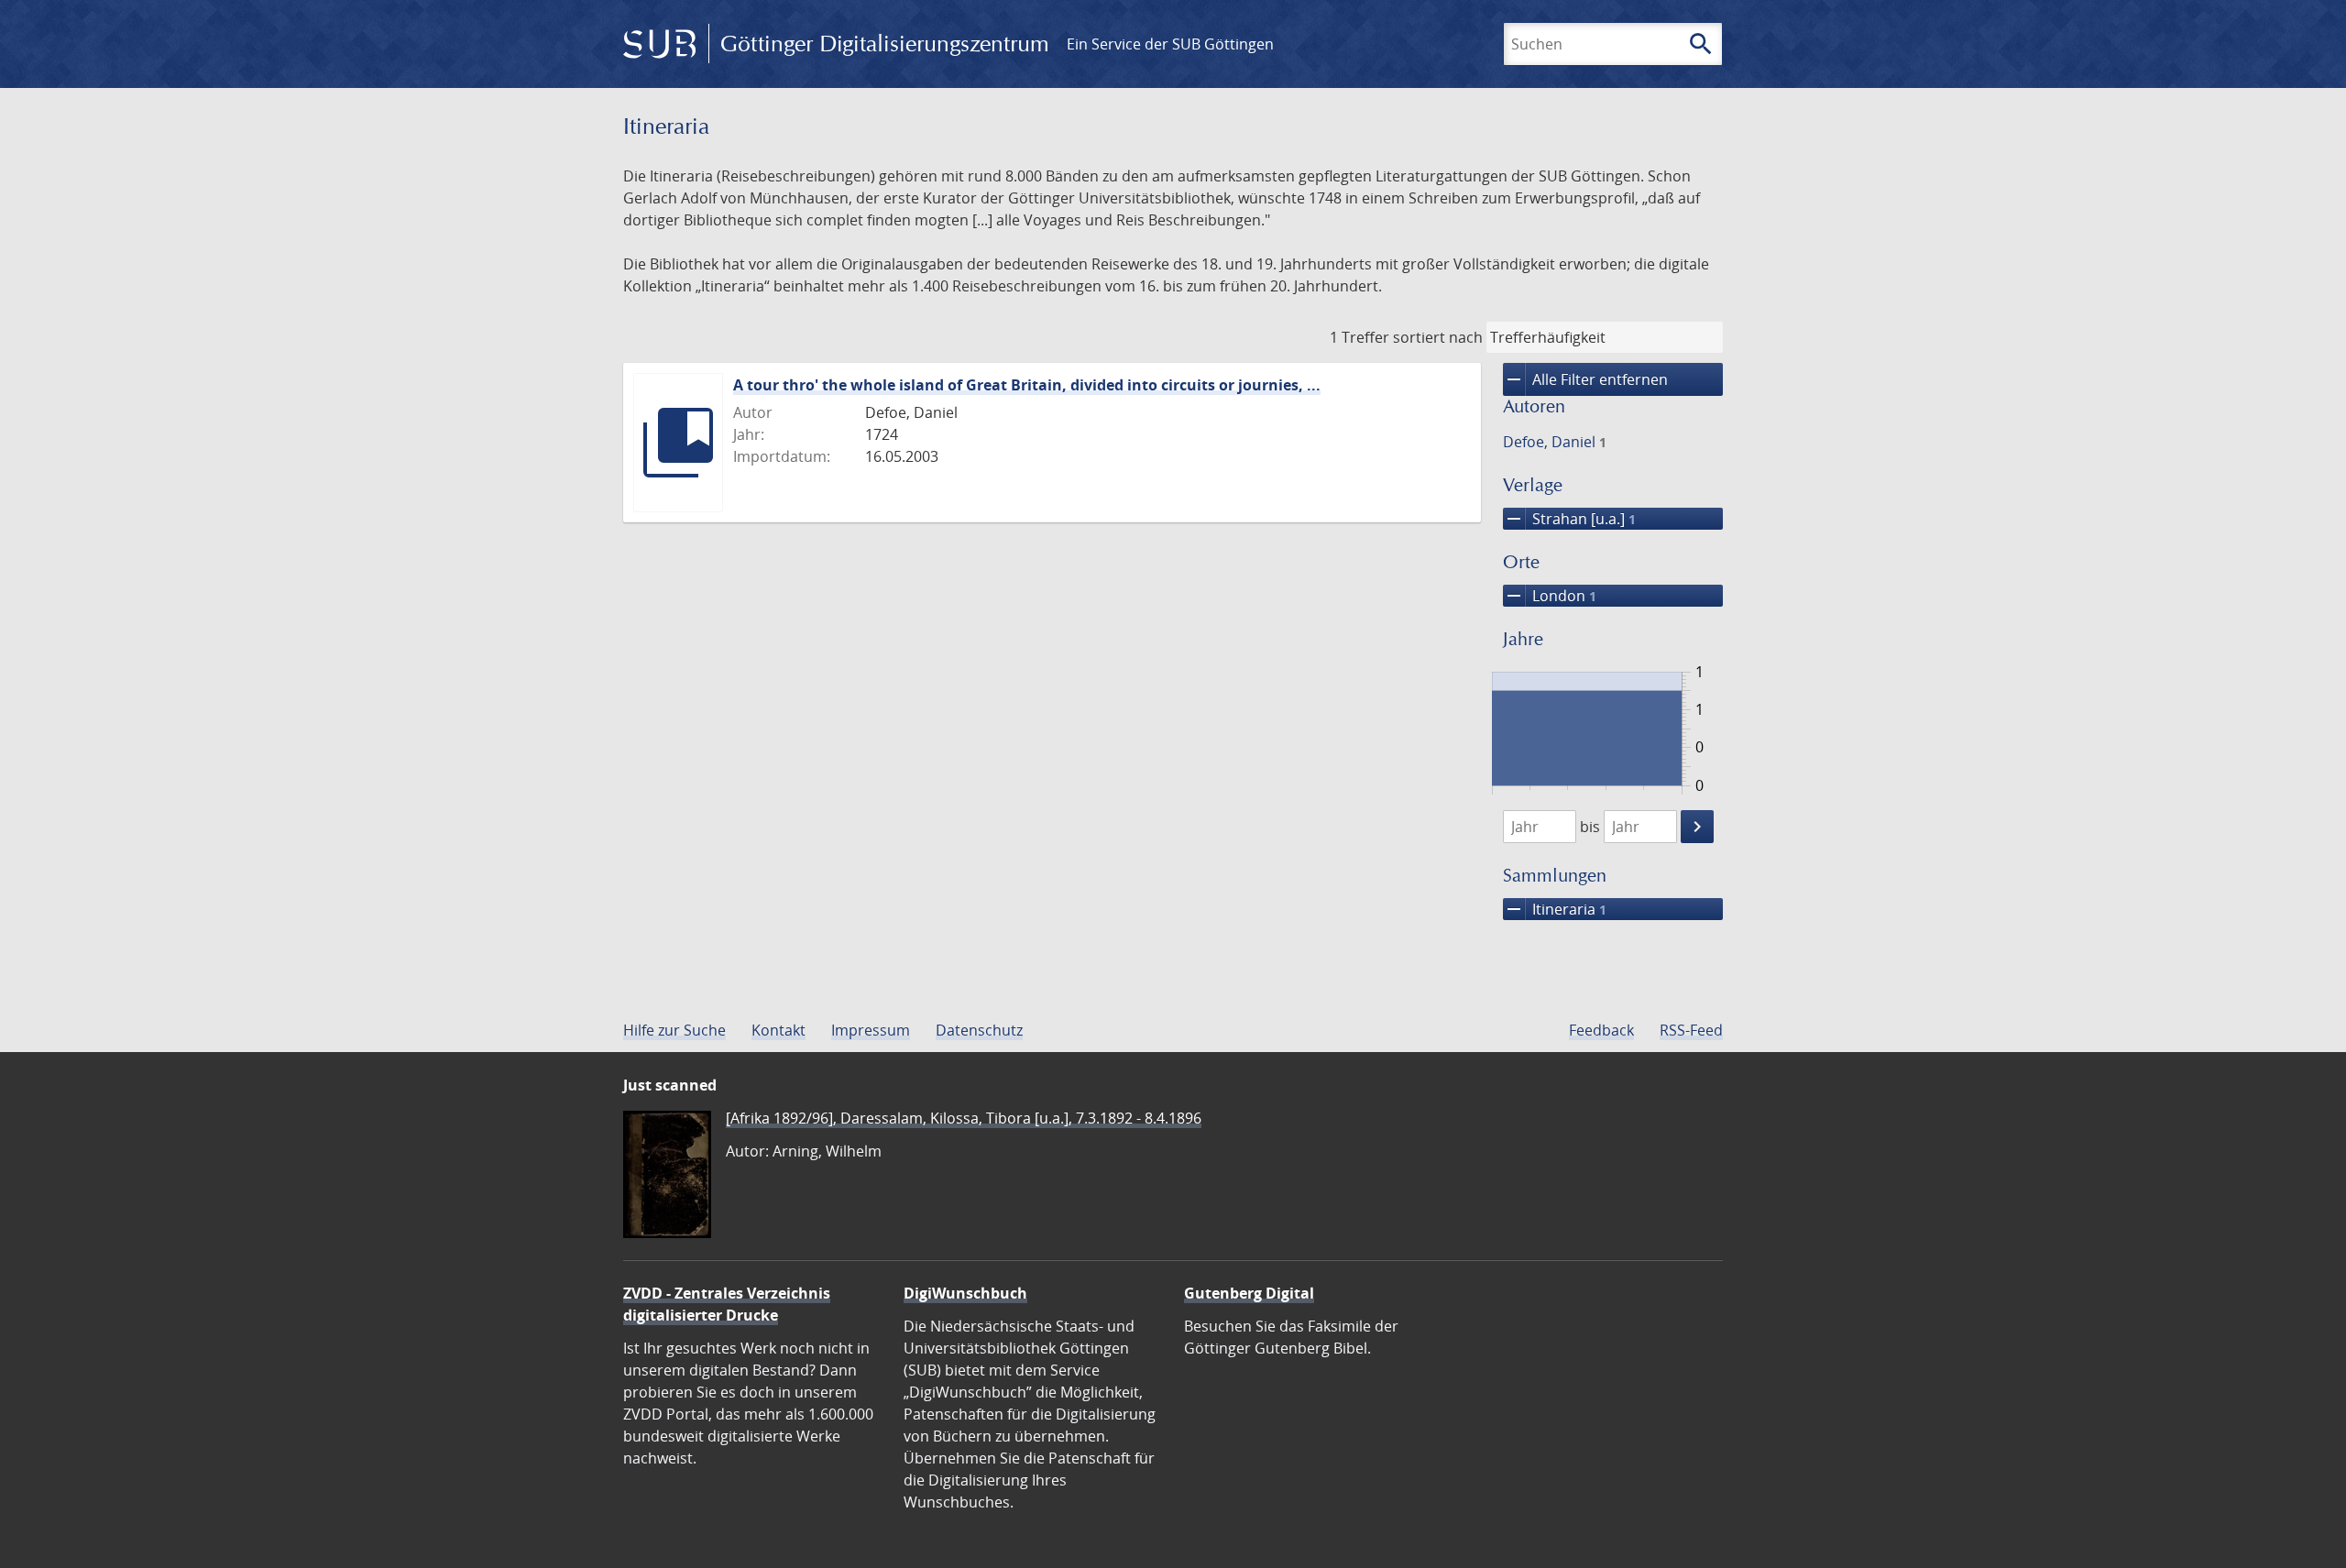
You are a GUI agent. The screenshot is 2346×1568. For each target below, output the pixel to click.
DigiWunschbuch (965, 1293)
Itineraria (1555, 909)
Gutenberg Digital (1249, 1293)
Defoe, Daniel (1555, 442)
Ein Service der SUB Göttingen (1170, 44)
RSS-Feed (1691, 1030)
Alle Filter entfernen (1585, 379)
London (1550, 596)
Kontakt (778, 1030)
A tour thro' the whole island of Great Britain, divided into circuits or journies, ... (1027, 385)
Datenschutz (979, 1030)
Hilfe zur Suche (674, 1030)
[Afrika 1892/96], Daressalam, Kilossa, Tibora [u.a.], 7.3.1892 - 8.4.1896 (964, 1118)
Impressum (871, 1030)
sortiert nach (1438, 337)
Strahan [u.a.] (1569, 519)
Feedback (1601, 1030)
